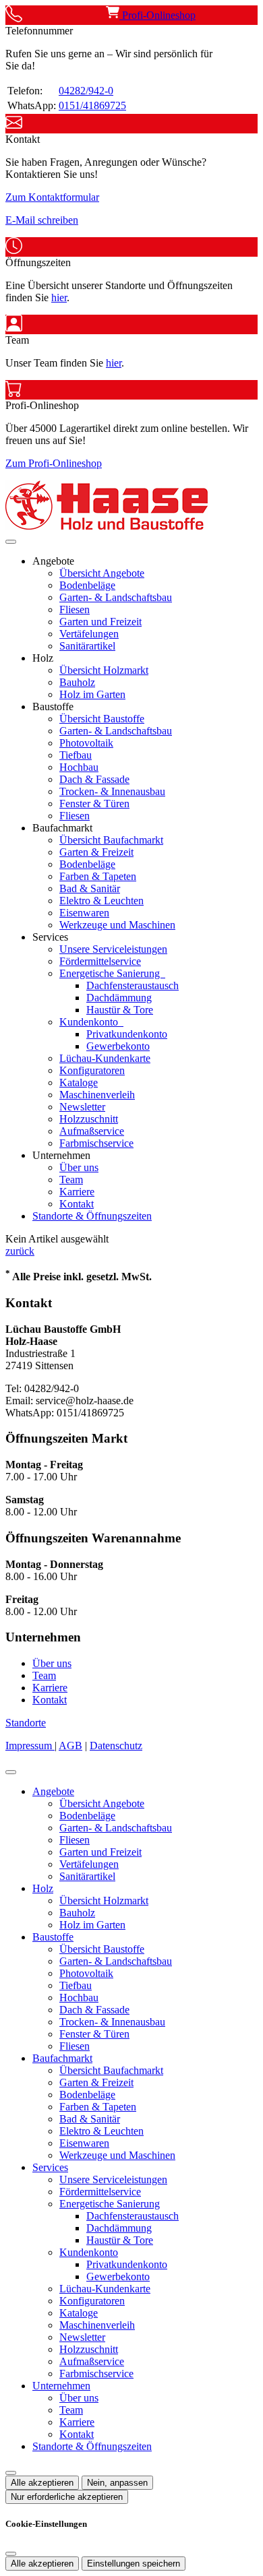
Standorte (26, 1723)
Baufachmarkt (62, 2058)
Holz (43, 1888)
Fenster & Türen (94, 804)
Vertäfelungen (89, 634)
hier (59, 297)
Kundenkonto (90, 1022)
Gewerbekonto (118, 1046)
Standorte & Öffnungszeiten (92, 1216)
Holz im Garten (92, 694)
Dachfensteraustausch (133, 985)
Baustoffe (53, 1937)
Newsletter (82, 1107)
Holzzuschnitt (89, 1119)
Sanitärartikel (87, 646)
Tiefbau (76, 755)
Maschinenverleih (97, 1095)
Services (50, 2167)
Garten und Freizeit (100, 622)
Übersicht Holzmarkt (104, 670)
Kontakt (77, 1204)
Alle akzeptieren (42, 2483)
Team (71, 1180)
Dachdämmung (119, 998)
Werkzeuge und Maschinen (117, 925)
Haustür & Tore (120, 1010)
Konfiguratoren (92, 1070)
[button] (11, 542)
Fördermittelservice (100, 961)
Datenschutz (116, 1746)
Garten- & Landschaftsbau (116, 597)
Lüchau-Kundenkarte (105, 1058)
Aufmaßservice (92, 1131)
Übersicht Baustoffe (102, 719)
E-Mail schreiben (42, 220)
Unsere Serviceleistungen (113, 949)
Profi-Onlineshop (157, 15)
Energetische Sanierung (111, 973)
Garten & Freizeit (96, 852)
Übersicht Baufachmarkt (111, 840)
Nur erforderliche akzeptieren (67, 2497)
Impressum (30, 1746)
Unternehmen (61, 2386)
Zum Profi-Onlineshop (54, 463)
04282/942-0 (86, 91)
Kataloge (79, 1082)
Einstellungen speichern (134, 2564)
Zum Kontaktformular (52, 197)
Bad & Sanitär (90, 888)
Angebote (53, 1791)
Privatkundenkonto (127, 1034)
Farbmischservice (96, 1143)
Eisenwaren (84, 913)
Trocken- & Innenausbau (112, 791)
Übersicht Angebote (102, 573)
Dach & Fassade (94, 779)
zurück (20, 1251)
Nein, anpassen (117, 2483)
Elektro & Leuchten (101, 901)
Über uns (79, 1167)
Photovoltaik (86, 743)
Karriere (77, 1192)
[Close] (11, 1772)
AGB (70, 1746)
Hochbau (79, 767)
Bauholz (77, 682)
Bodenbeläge (87, 585)
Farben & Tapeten (98, 876)
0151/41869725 (92, 105)
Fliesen (75, 609)
